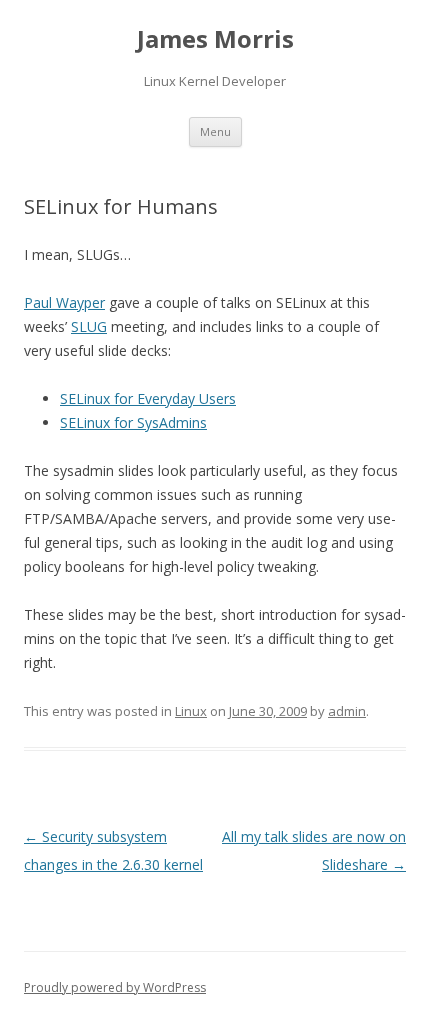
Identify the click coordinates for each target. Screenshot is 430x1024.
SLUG (89, 326)
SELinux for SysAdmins (133, 422)
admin (347, 711)
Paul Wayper (64, 302)
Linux (191, 711)
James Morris (215, 39)
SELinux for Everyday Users (148, 398)
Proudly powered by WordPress (115, 987)
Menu (215, 131)
